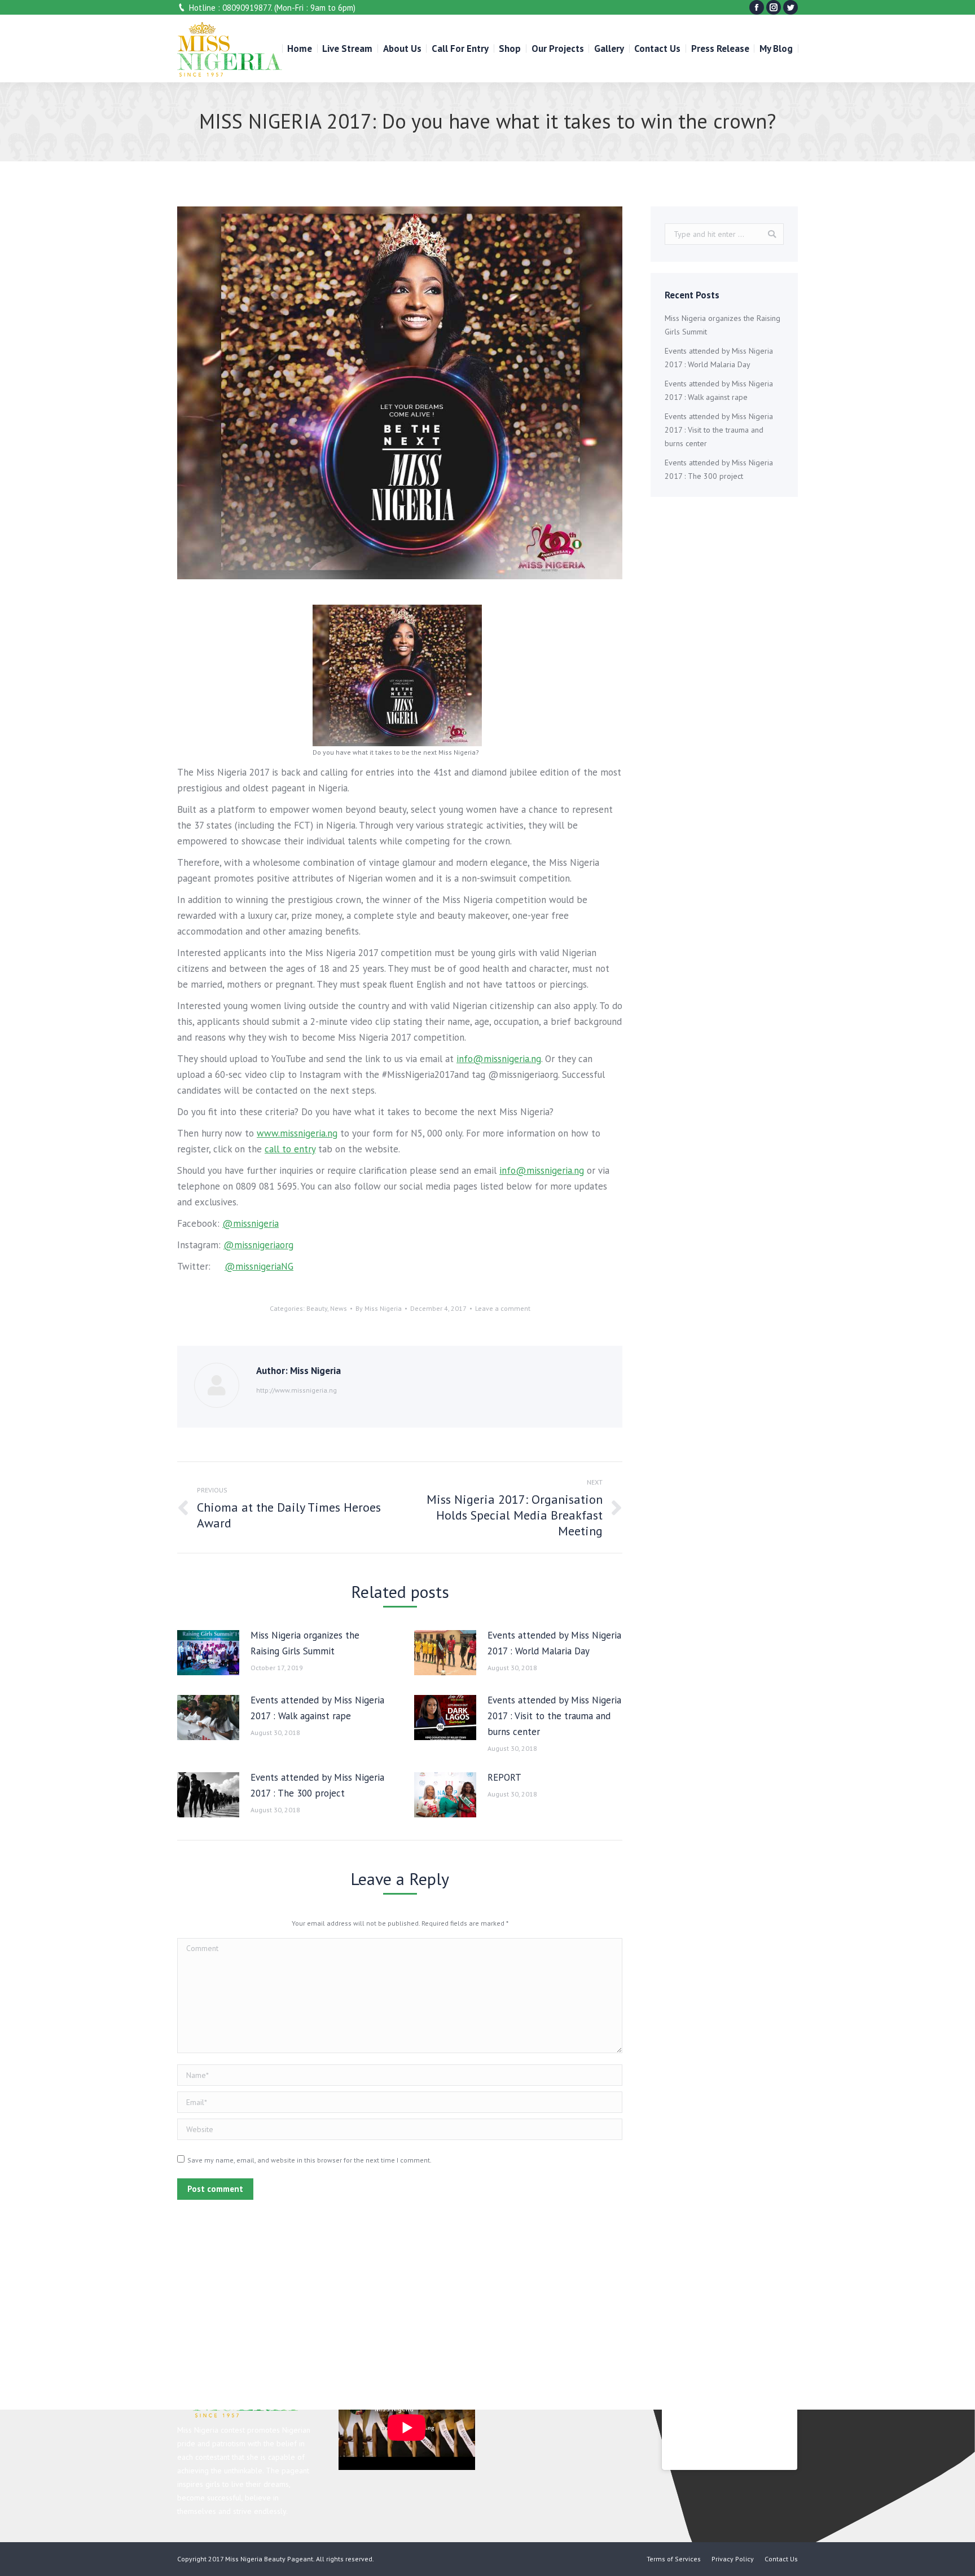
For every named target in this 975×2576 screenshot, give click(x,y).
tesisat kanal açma (724, 293)
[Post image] (208, 1653)
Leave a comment (503, 1308)
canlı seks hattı (414, 278)
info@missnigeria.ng (499, 1059)
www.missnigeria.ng (297, 1133)
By (379, 1308)
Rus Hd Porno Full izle (914, 214)
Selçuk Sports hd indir (115, 262)
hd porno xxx (549, 214)
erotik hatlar (843, 262)
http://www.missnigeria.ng (297, 1390)
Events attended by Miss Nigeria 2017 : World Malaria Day (554, 1643)
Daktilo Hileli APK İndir (500, 246)
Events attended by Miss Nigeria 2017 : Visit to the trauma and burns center (554, 1716)
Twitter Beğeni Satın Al (164, 246)
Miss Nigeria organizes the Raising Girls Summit (305, 1643)
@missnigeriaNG (259, 1266)
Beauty (317, 1308)
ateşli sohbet (311, 293)
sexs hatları (483, 262)
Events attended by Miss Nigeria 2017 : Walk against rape (317, 1708)
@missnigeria (251, 1223)
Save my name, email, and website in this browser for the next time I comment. (309, 2160)
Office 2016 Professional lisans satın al (501, 230)
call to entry (290, 1149)
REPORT (504, 1777)
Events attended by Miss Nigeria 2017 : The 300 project (317, 1785)
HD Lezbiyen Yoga (188, 214)
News (339, 1308)
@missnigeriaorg (258, 1245)
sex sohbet (730, 278)
